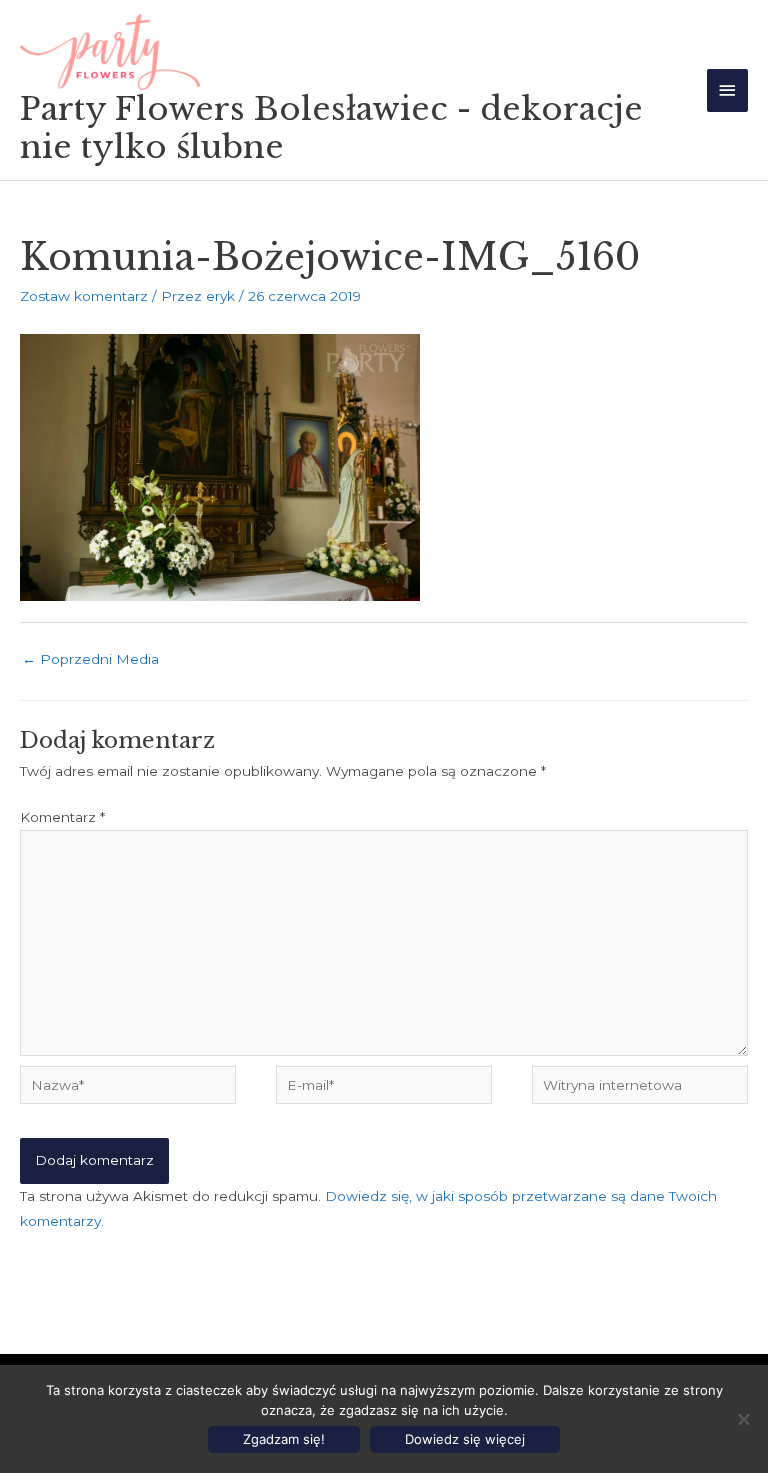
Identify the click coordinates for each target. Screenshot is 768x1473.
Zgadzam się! (284, 1439)
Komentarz (62, 817)
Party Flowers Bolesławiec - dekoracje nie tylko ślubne (331, 128)
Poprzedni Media (90, 659)
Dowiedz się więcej (465, 1439)
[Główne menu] (728, 90)
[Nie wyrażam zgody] (743, 1419)
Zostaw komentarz (84, 296)
